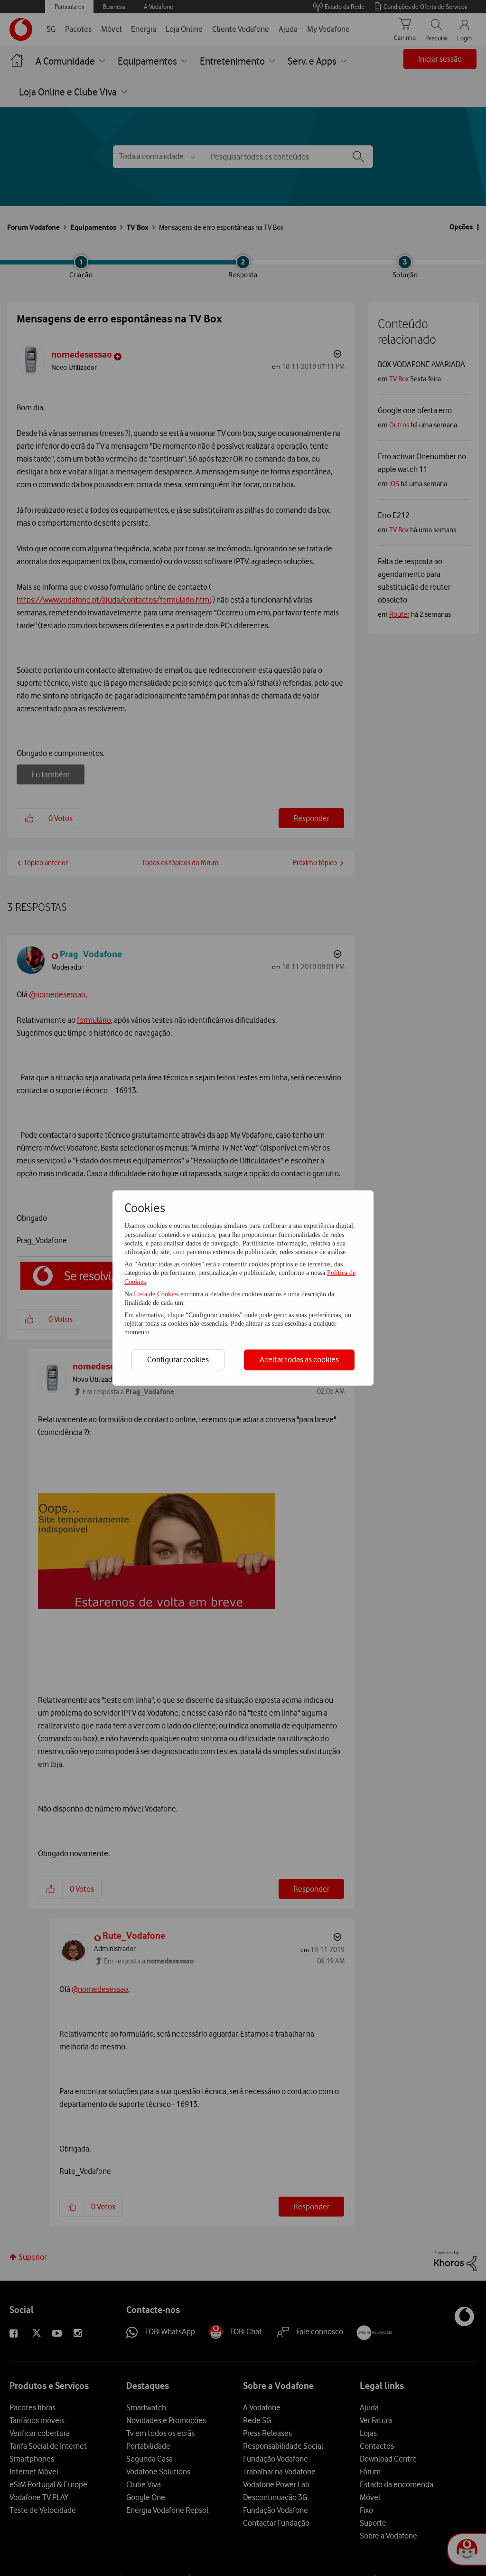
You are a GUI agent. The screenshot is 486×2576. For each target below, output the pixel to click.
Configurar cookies (178, 1359)
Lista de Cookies (157, 1294)
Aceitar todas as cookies (299, 1359)
